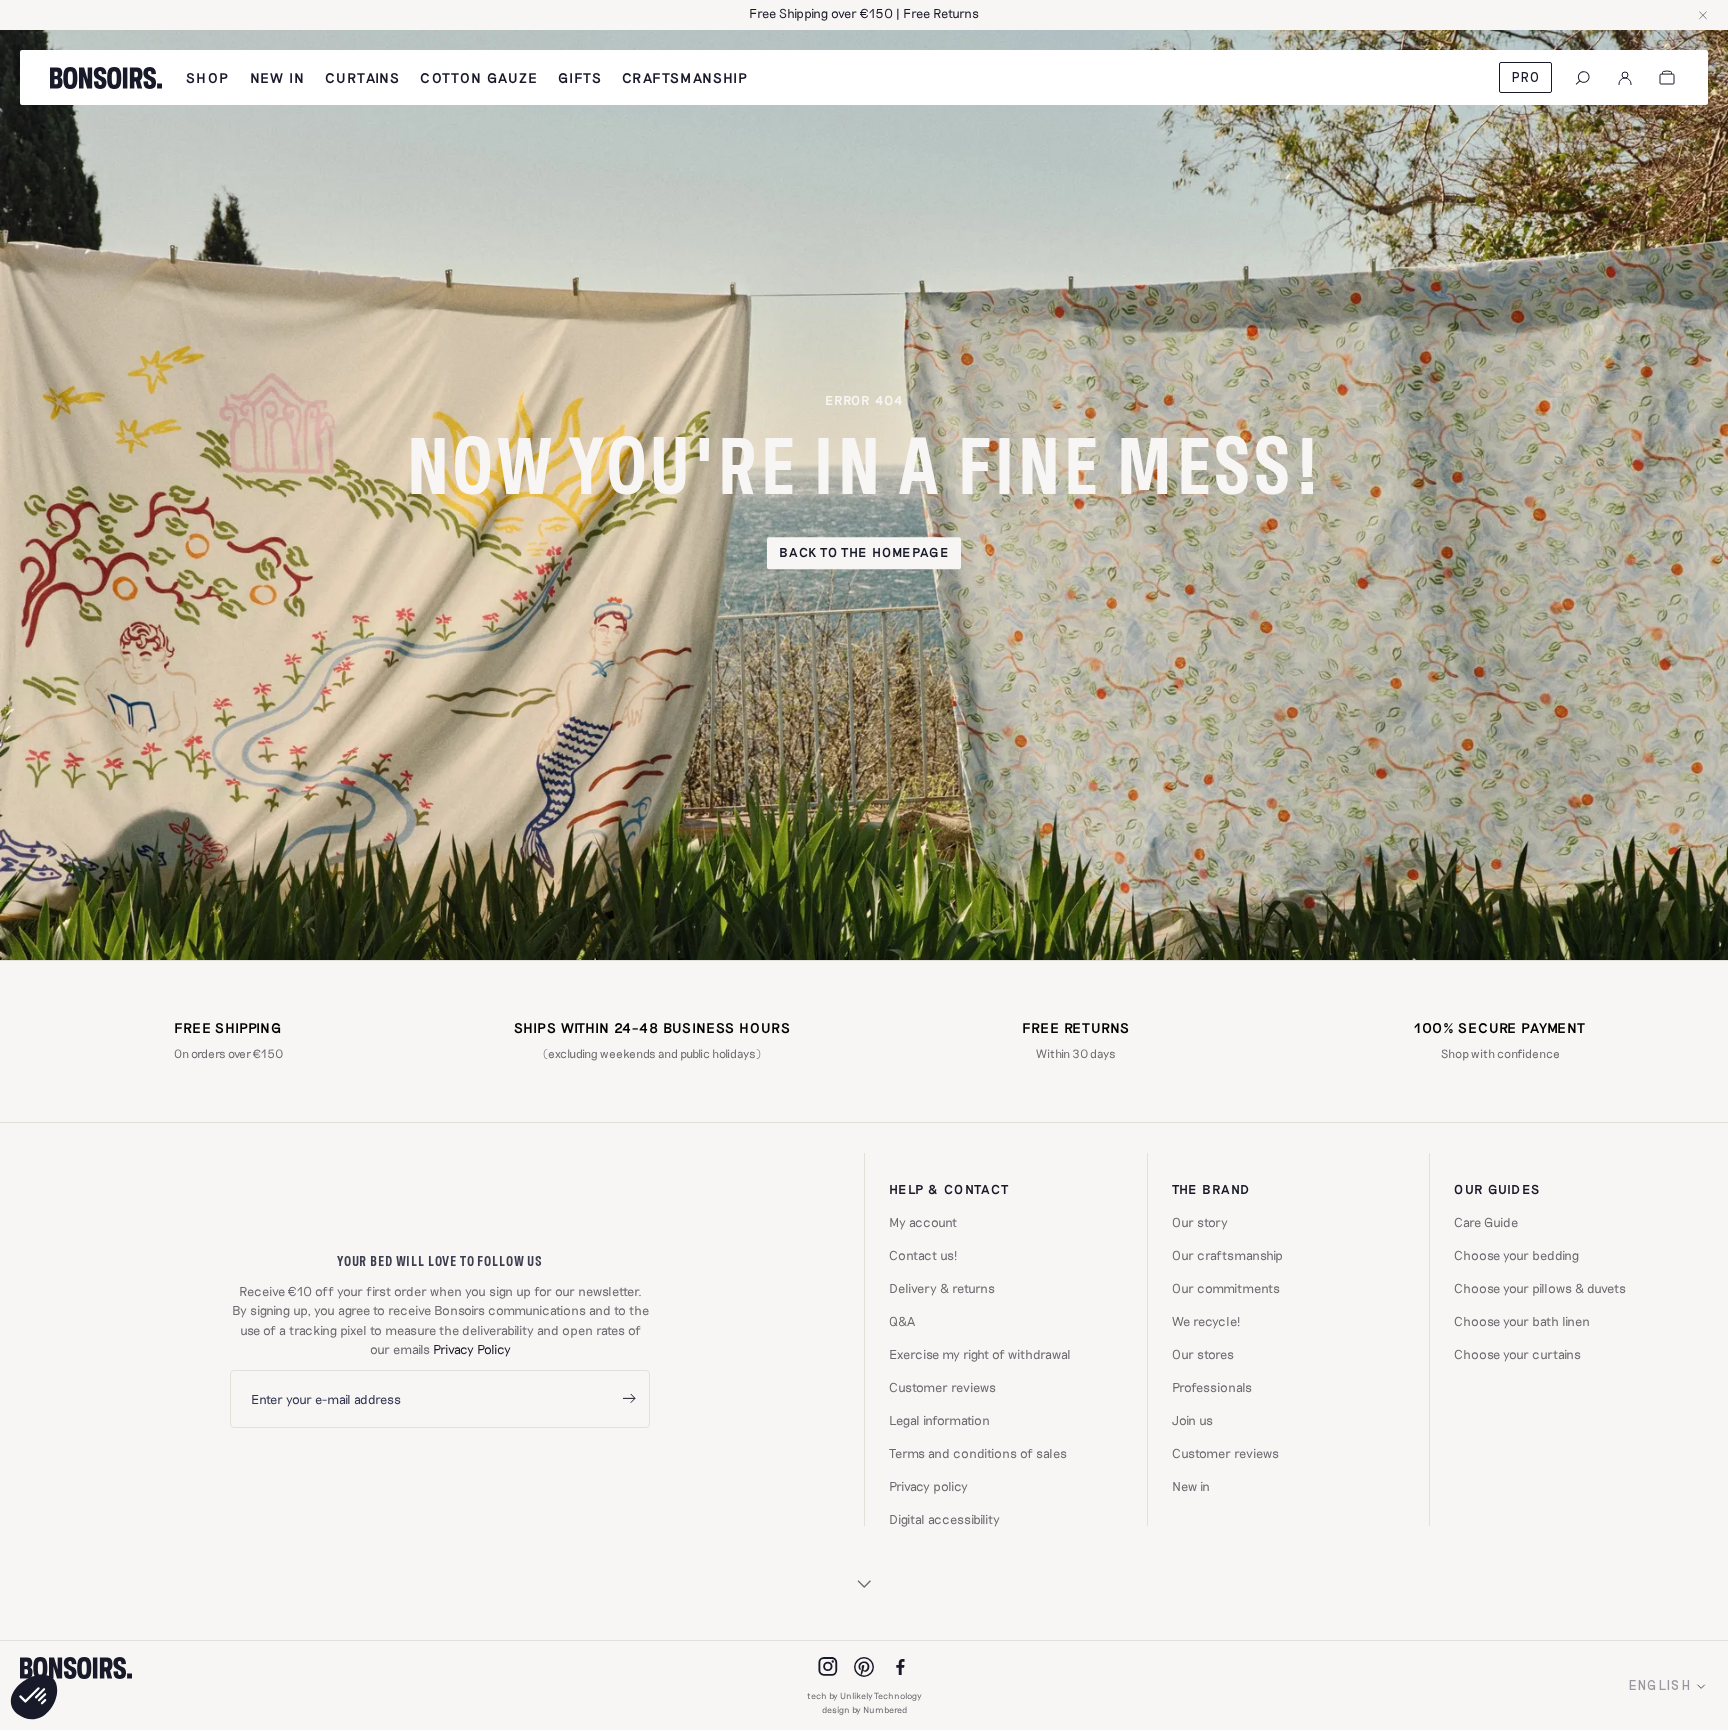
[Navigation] (1583, 78)
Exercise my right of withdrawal (980, 1354)
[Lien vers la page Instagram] (828, 1667)
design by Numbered (864, 1709)
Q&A (902, 1321)
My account (923, 1222)
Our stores (1203, 1354)
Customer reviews (942, 1387)
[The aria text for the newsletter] (629, 1399)
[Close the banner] (1703, 15)
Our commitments (1226, 1288)
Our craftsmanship (1227, 1255)
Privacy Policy (472, 1349)
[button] (34, 1697)
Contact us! (923, 1255)
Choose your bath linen (1522, 1321)
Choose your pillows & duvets (1540, 1288)
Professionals (1212, 1387)
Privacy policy (928, 1486)
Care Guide (1486, 1222)
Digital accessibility (944, 1519)
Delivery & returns (942, 1288)
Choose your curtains (1517, 1354)
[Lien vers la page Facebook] (900, 1667)
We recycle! (1206, 1321)
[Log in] (1625, 78)
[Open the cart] (1667, 78)
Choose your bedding (1516, 1255)
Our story (1200, 1222)
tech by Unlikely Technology (864, 1695)
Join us (1192, 1420)
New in (1191, 1486)
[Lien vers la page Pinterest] (864, 1667)
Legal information (939, 1420)
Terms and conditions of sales (978, 1453)
